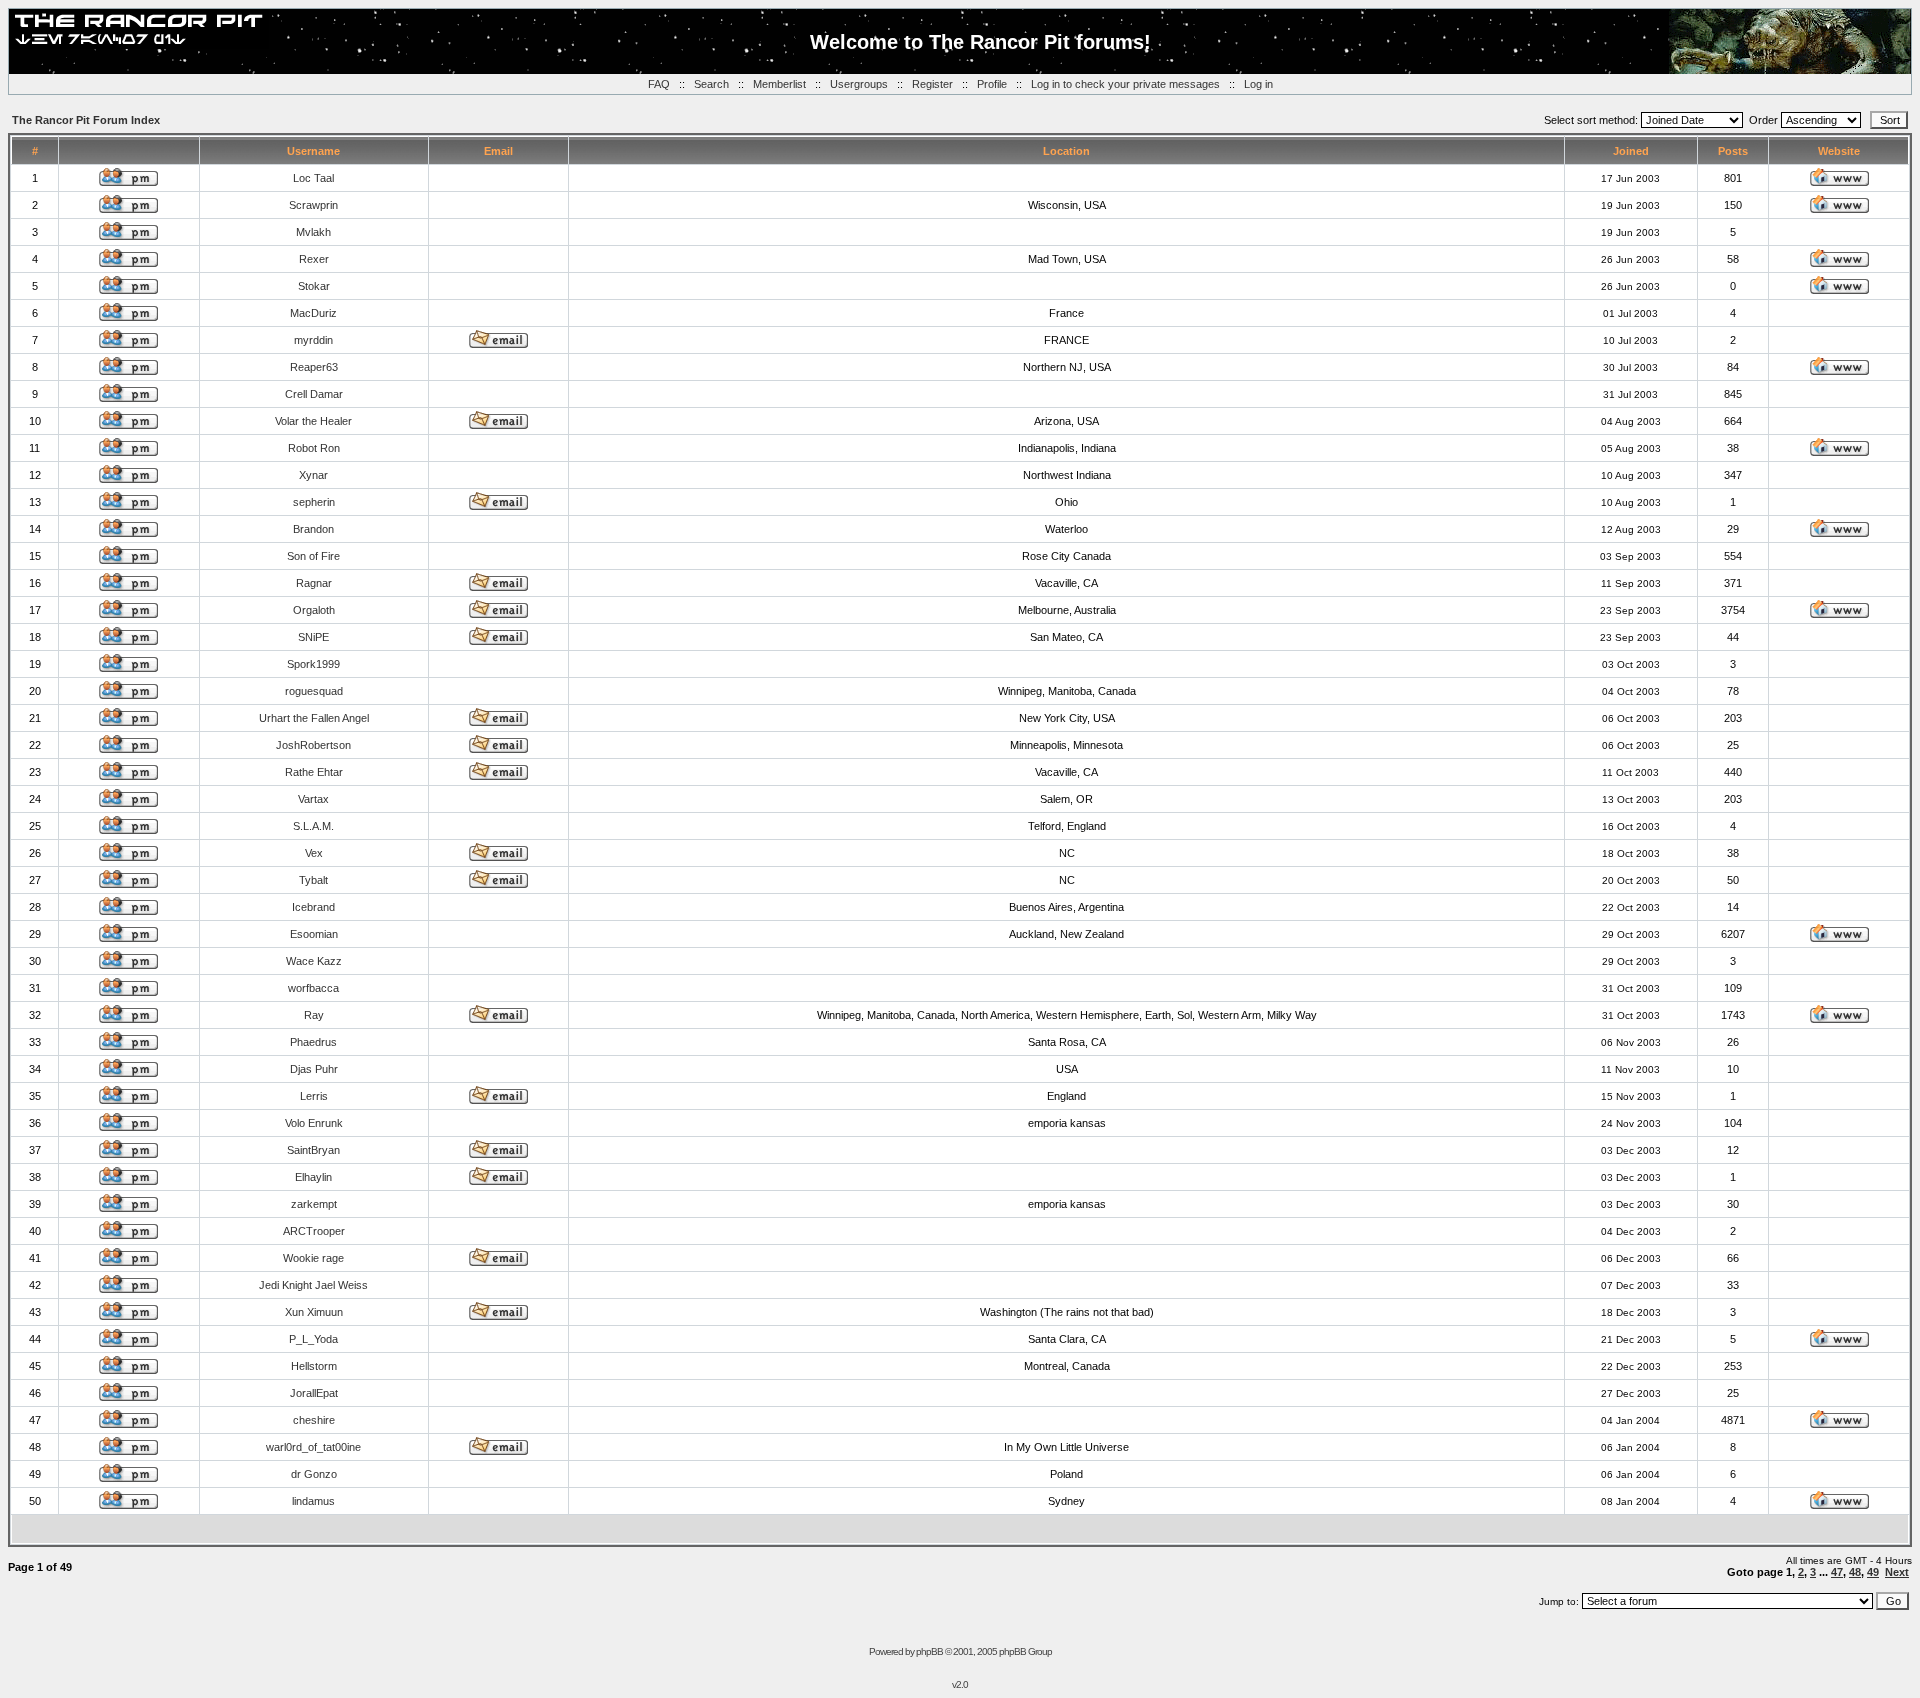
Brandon (313, 529)
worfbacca (313, 988)
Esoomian (314, 934)
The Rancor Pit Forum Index (86, 120)
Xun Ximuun (314, 1312)
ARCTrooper (314, 1231)
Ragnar (314, 583)
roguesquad (314, 691)
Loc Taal (313, 178)
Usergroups (859, 84)
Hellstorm (314, 1366)
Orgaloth (314, 610)
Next (1897, 1572)
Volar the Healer (313, 421)
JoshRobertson (313, 745)
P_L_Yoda (313, 1339)
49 (1873, 1572)
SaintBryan (313, 1150)
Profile (992, 84)
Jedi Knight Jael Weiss (313, 1285)
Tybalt (313, 880)
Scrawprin (313, 205)
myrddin (313, 340)
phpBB (929, 1651)
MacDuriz (313, 313)
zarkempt (314, 1204)
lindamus (313, 1501)
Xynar (313, 475)
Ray (314, 1015)
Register (932, 84)
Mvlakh (313, 232)
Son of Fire (313, 556)
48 (1855, 1572)
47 (1837, 1572)
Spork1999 (313, 664)
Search (711, 84)
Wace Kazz (314, 961)
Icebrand (313, 907)
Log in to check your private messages (1125, 84)
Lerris (314, 1096)
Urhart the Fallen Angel (314, 718)
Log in (1258, 84)
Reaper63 (314, 367)
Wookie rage (313, 1258)
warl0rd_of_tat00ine (313, 1447)
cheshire (314, 1420)
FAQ (659, 84)
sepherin (314, 502)
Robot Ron (314, 448)
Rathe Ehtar (314, 772)
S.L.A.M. (313, 826)
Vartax (313, 799)
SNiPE (313, 637)
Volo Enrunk (314, 1123)
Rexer (314, 259)
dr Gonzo (314, 1474)
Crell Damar (314, 394)
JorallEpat (314, 1393)
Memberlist (779, 84)
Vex (314, 853)
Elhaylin (313, 1177)
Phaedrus (313, 1042)
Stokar (314, 286)
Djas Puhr (314, 1069)
